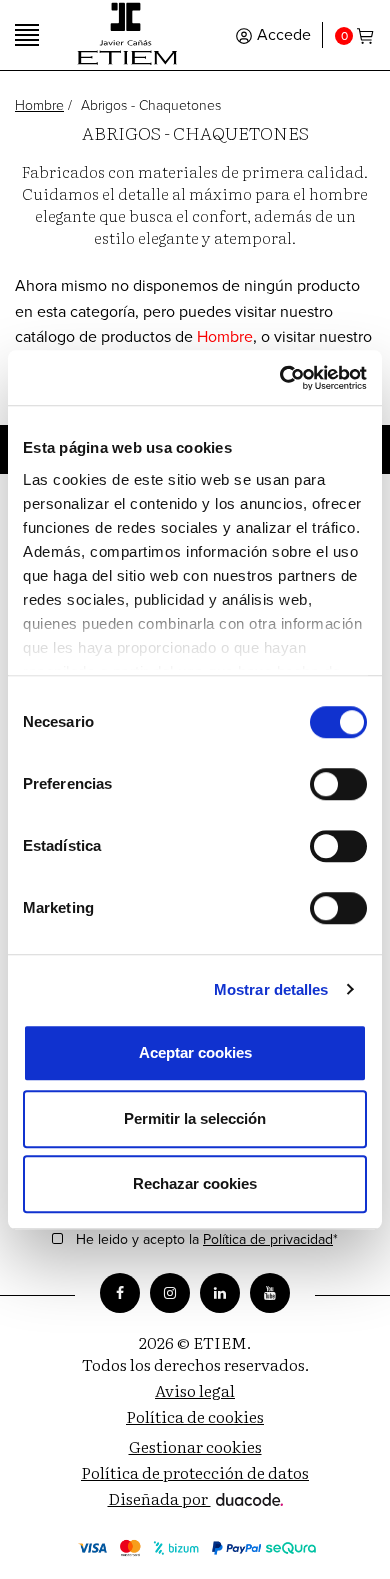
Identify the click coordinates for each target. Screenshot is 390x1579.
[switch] (338, 784)
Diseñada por (159, 1498)
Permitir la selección (195, 1118)
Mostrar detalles (271, 989)
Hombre (39, 105)
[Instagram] (170, 1293)
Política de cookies (195, 1416)
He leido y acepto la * (207, 1240)
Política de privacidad (268, 1239)
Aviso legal (195, 1390)
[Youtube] (270, 1293)
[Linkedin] (220, 1293)
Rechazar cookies (195, 1183)
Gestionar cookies (195, 1446)
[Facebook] (120, 1293)
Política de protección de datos (195, 1472)
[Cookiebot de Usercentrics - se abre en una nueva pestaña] (280, 378)
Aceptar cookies (195, 1052)
